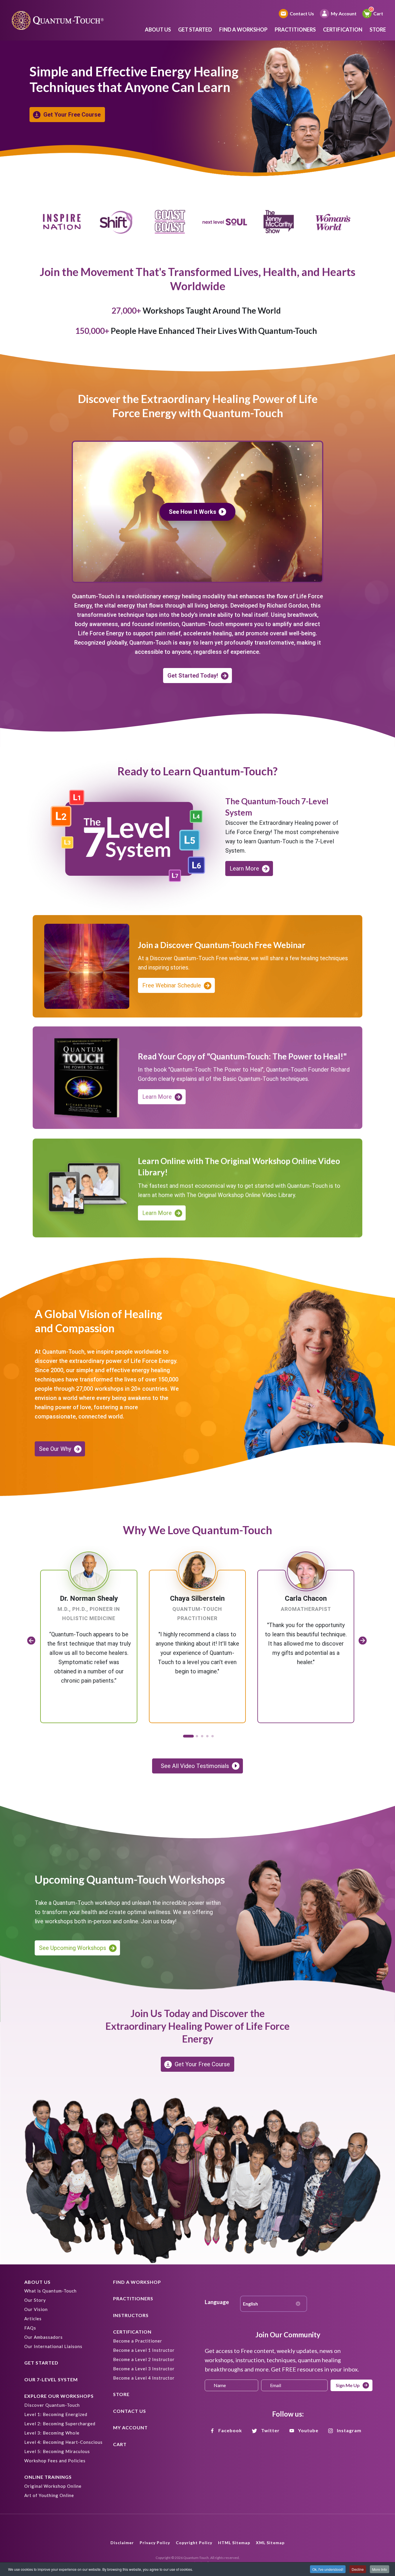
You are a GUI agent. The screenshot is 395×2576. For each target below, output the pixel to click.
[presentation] (31, 1640)
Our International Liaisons (53, 2346)
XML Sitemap (270, 2543)
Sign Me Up (348, 2385)
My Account (344, 13)
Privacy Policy (155, 2543)
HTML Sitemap (234, 2543)
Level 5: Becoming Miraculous (57, 2451)
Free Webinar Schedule (172, 985)
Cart (378, 13)
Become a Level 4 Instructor (144, 2378)
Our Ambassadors (44, 2337)
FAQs (30, 2328)
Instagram (349, 2430)
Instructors (131, 2315)
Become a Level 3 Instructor (144, 2369)
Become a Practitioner (138, 2341)
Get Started (195, 30)
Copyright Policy (194, 2543)
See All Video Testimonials (195, 1766)
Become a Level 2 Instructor (144, 2359)
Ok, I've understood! (328, 2569)
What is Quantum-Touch (50, 2291)
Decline (358, 2569)
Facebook (230, 2430)
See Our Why (55, 1449)
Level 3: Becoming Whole (52, 2433)
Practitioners (295, 30)
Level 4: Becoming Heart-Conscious (63, 2442)
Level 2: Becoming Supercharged (60, 2424)
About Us (158, 30)
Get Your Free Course (72, 115)
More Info (380, 2569)
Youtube (308, 2430)
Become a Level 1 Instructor (144, 2350)
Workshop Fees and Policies (55, 2461)
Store (378, 30)
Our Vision (36, 2309)
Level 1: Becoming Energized (56, 2414)
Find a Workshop (243, 30)
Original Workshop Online (53, 2486)
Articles (33, 2319)
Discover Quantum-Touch (52, 2405)
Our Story (35, 2300)
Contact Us (302, 13)
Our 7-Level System (51, 2379)
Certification (343, 30)
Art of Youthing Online (49, 2495)
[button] (187, 1736)
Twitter (270, 2430)
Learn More (244, 869)
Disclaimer (122, 2543)
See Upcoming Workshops (73, 1948)
